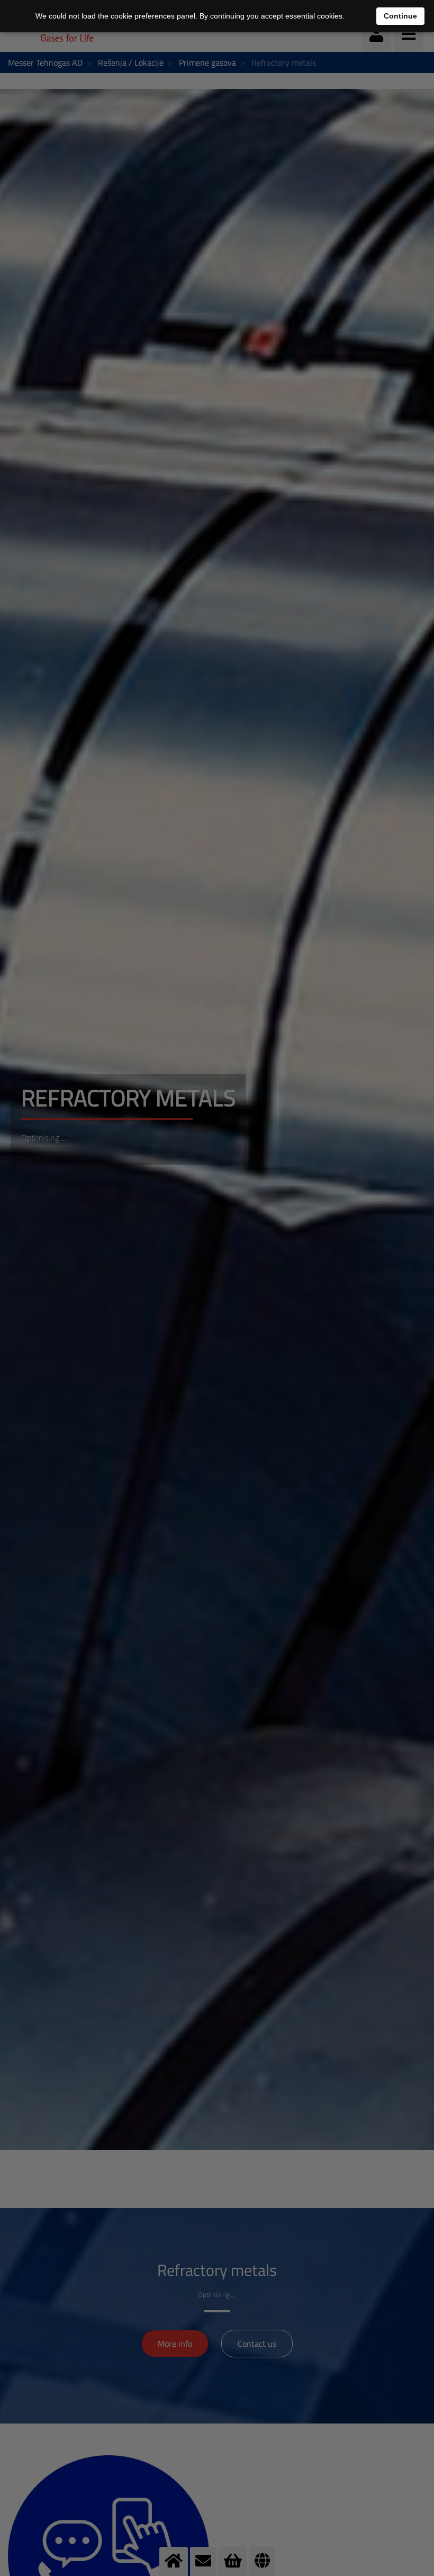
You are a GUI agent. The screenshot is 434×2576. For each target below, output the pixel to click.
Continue (400, 16)
